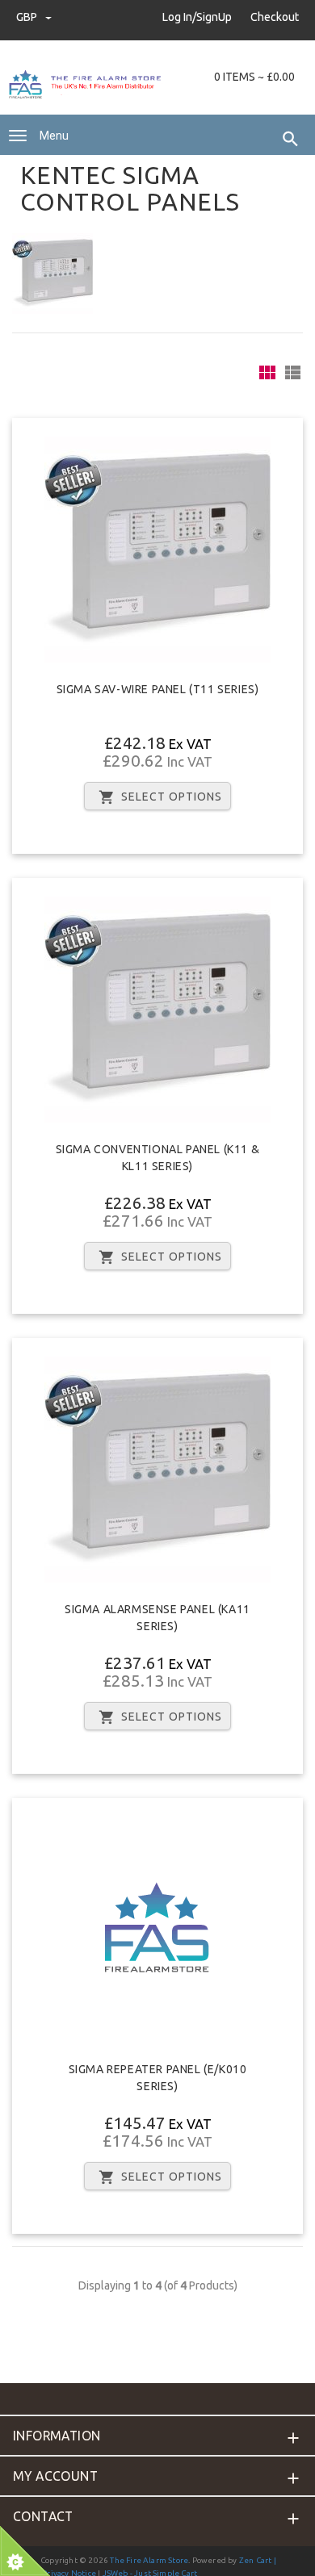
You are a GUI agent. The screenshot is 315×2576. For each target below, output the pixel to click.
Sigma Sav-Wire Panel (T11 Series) (158, 689)
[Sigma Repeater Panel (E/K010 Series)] (158, 1929)
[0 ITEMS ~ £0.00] (190, 77)
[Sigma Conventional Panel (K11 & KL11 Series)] (157, 1010)
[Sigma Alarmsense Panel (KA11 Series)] (157, 1470)
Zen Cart (256, 2560)
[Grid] (267, 372)
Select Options (172, 797)
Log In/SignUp (197, 17)
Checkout (275, 17)
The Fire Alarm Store (149, 2560)
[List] (293, 372)
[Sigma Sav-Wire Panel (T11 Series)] (157, 550)
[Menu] (18, 136)
